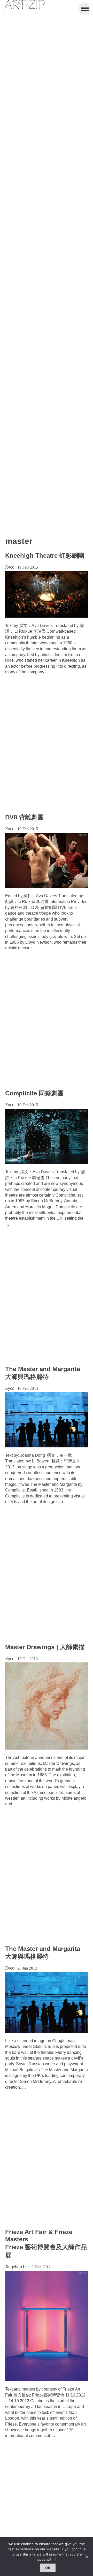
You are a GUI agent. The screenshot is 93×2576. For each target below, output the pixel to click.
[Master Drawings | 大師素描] (47, 1748)
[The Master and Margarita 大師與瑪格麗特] (47, 1446)
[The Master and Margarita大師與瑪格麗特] (47, 2031)
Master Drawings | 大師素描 (45, 1647)
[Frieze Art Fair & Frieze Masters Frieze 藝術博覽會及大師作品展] (47, 2380)
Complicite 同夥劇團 (34, 1093)
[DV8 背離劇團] (47, 886)
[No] (87, 2557)
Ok (48, 2568)
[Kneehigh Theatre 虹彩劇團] (47, 616)
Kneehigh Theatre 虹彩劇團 (45, 555)
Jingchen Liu (17, 2267)
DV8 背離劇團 (24, 817)
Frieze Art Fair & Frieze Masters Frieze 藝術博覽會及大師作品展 (46, 2244)
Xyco (10, 567)
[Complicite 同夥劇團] (47, 1162)
